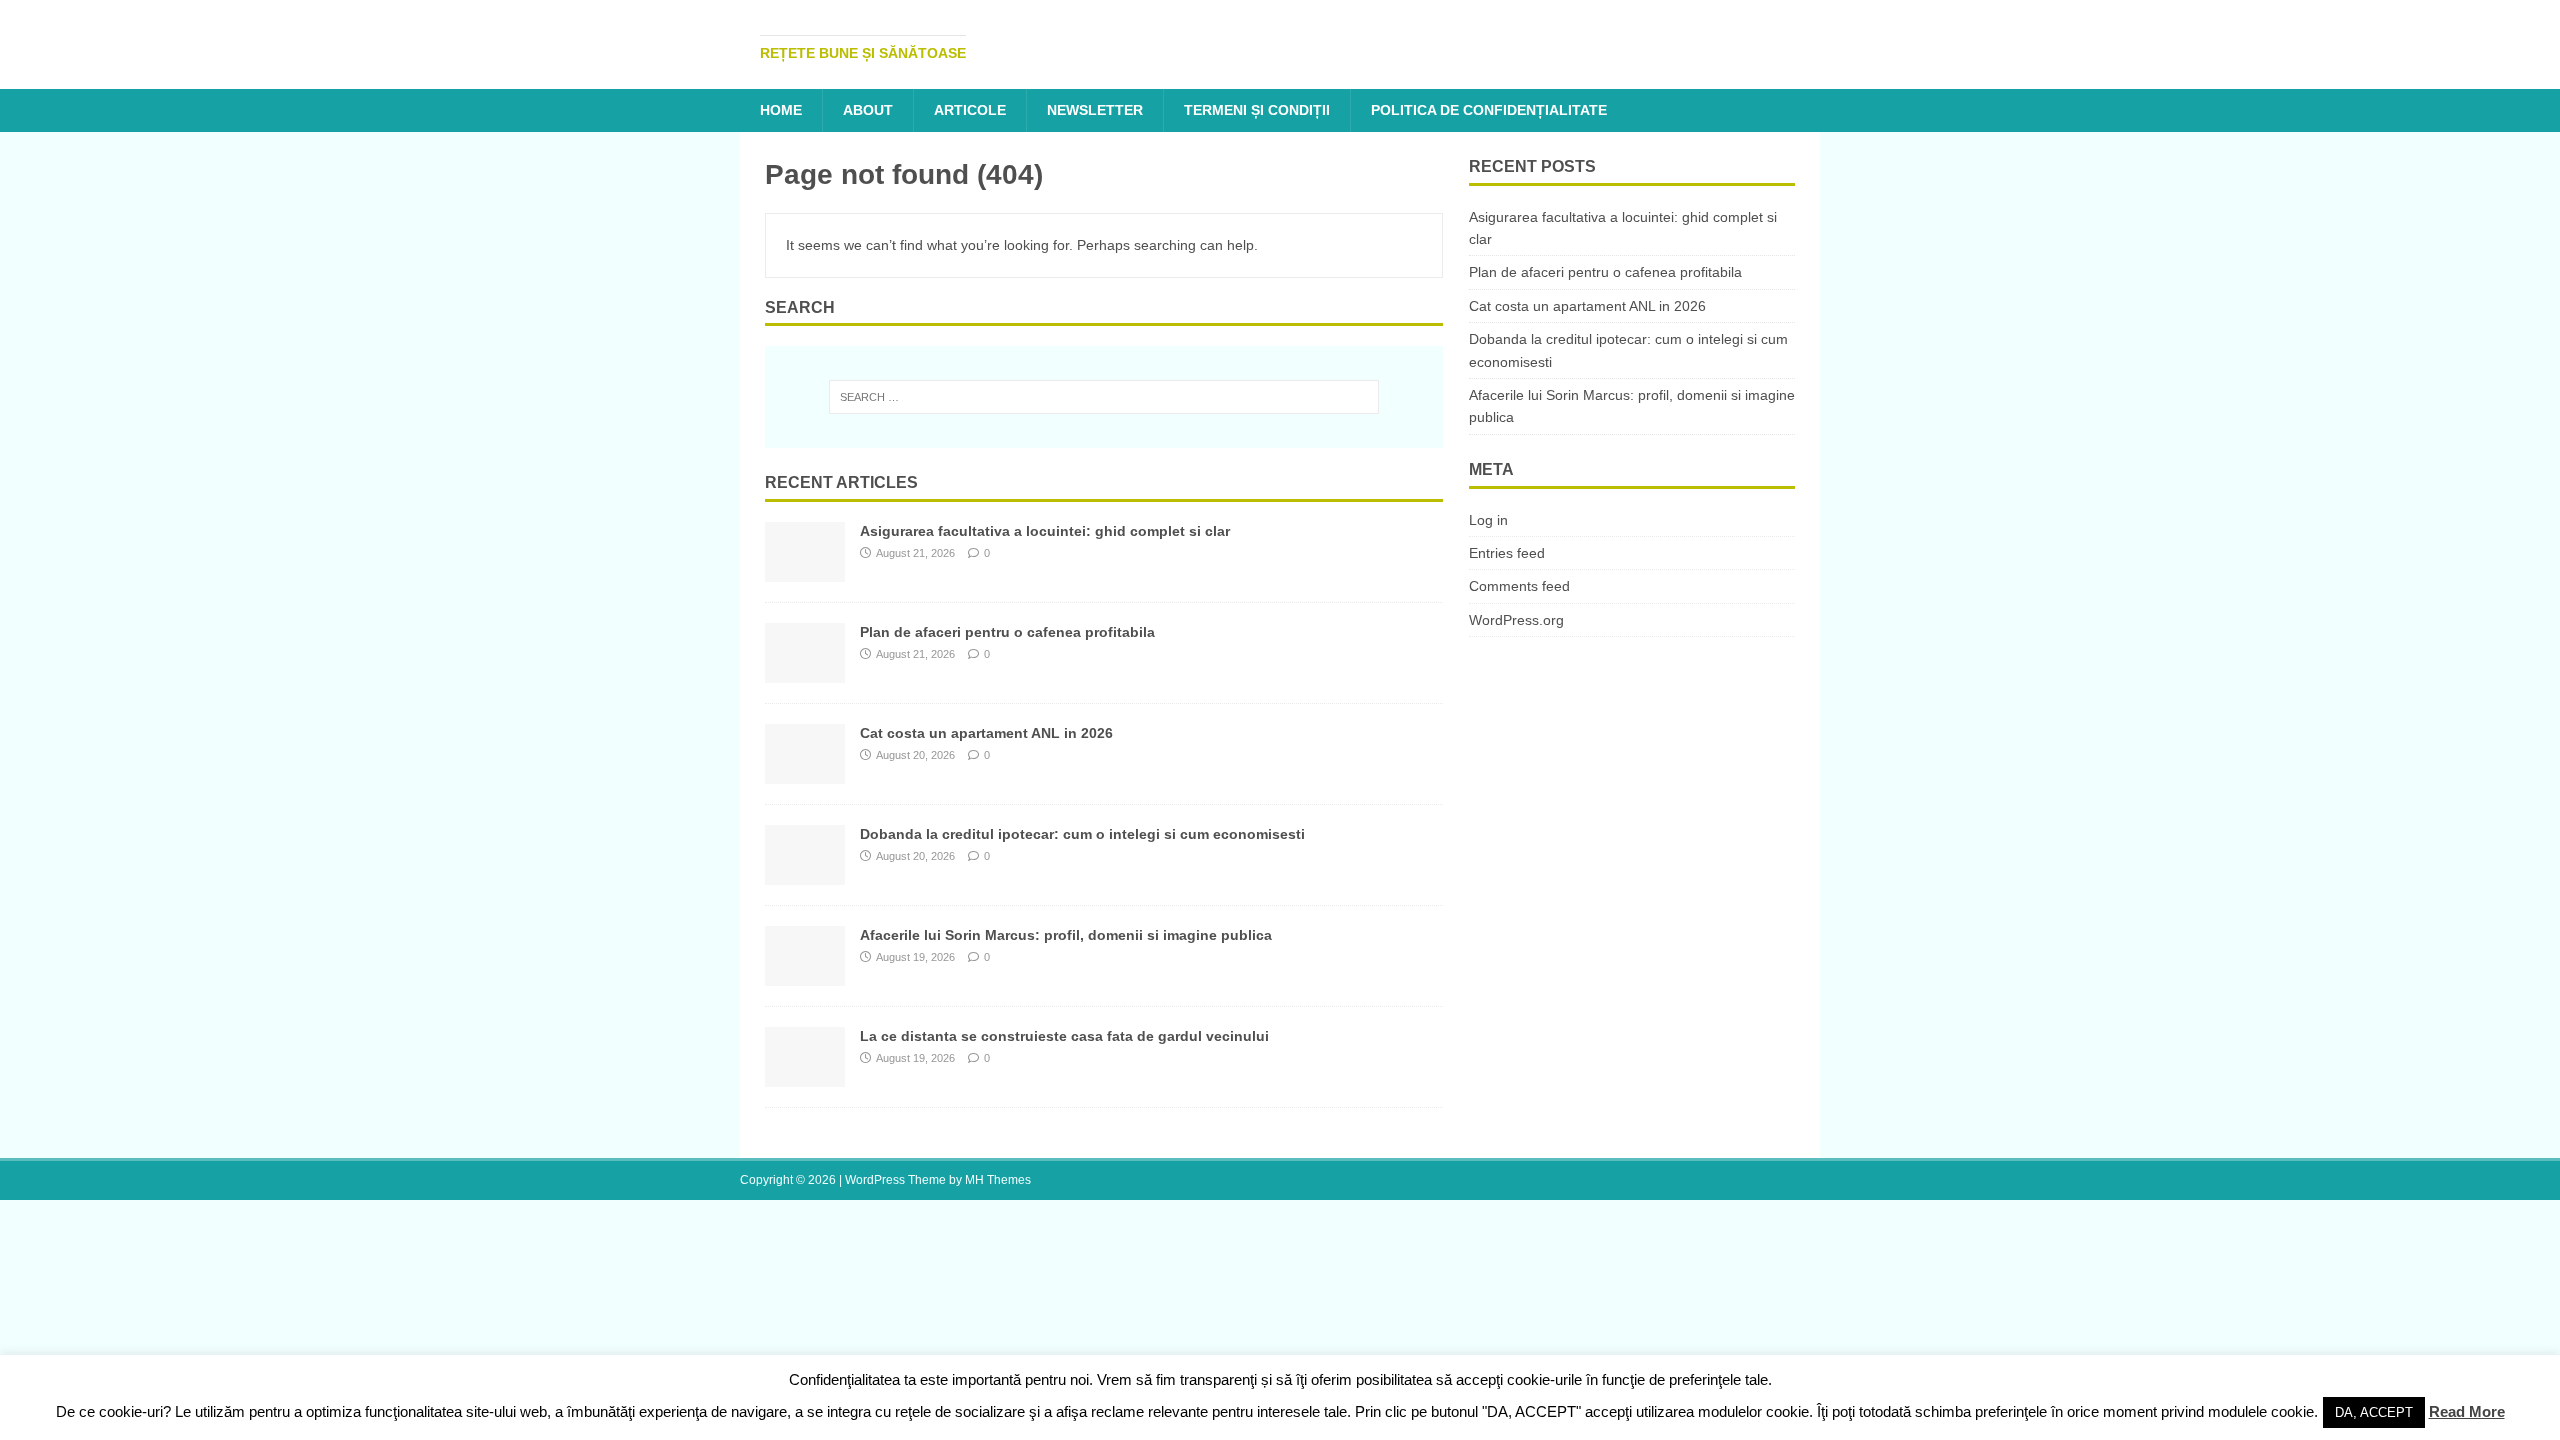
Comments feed (1519, 586)
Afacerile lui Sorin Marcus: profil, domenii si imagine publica (1066, 935)
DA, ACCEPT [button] (2374, 1412)
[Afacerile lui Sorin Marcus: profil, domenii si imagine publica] (805, 975)
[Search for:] (1104, 397)
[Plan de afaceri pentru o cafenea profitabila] (805, 672)
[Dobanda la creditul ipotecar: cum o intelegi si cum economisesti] (805, 874)
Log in (1488, 520)
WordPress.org (1516, 620)
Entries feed (1507, 553)
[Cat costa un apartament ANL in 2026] (805, 773)
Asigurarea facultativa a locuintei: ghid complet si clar (1045, 531)
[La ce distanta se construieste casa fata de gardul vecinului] (805, 1076)
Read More (2467, 1411)
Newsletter (1095, 110)
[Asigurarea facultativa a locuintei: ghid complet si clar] (805, 571)
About (868, 110)
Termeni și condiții (1257, 110)
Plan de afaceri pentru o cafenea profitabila (1007, 632)
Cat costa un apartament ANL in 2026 (986, 733)
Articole (970, 110)
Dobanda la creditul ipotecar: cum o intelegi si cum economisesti (1082, 834)
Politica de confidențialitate (1489, 110)
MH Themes (998, 1180)
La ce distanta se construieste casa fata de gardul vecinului (1064, 1036)
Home (781, 110)
